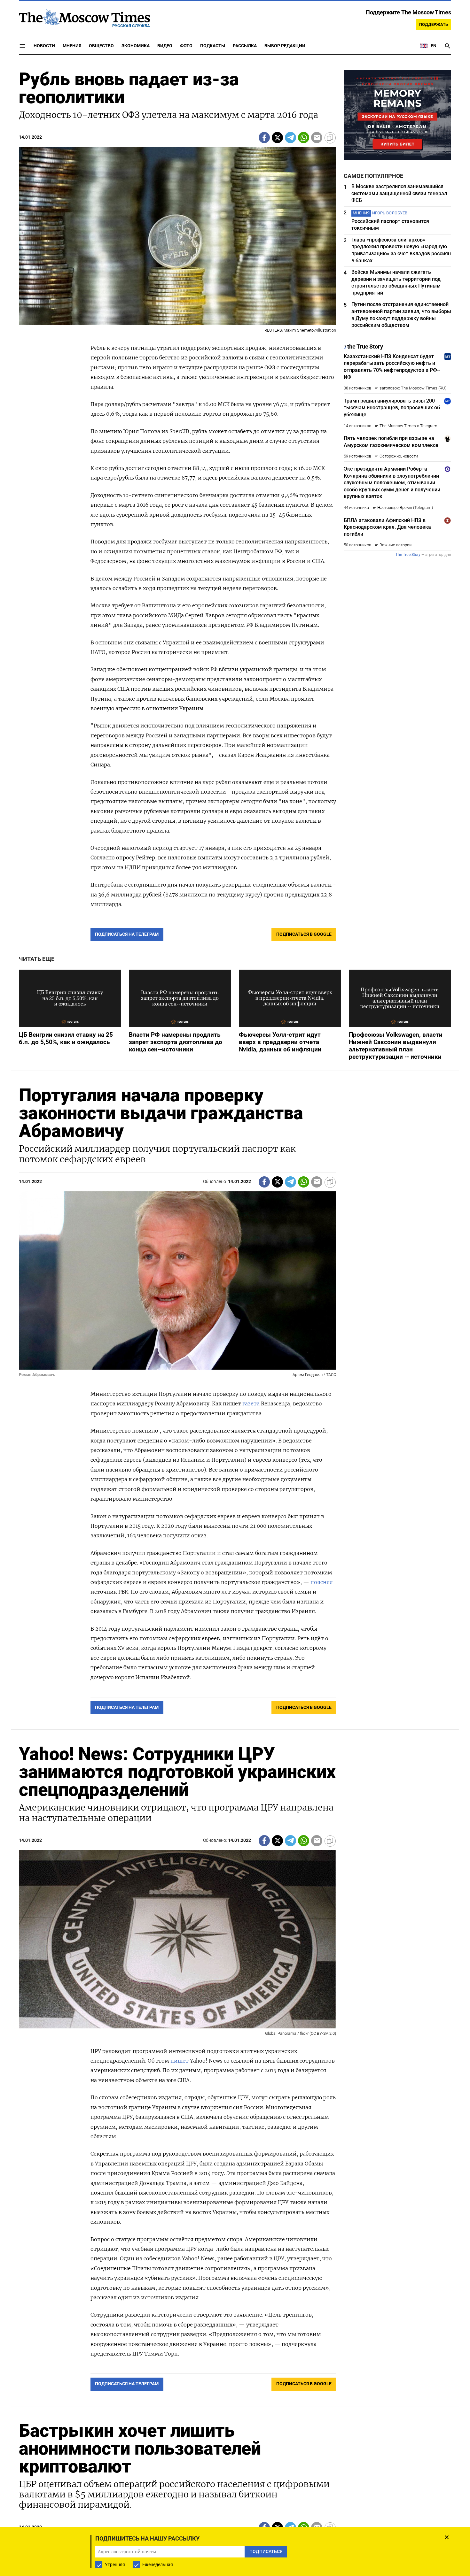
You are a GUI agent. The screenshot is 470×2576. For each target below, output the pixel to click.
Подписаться (235, 1325)
